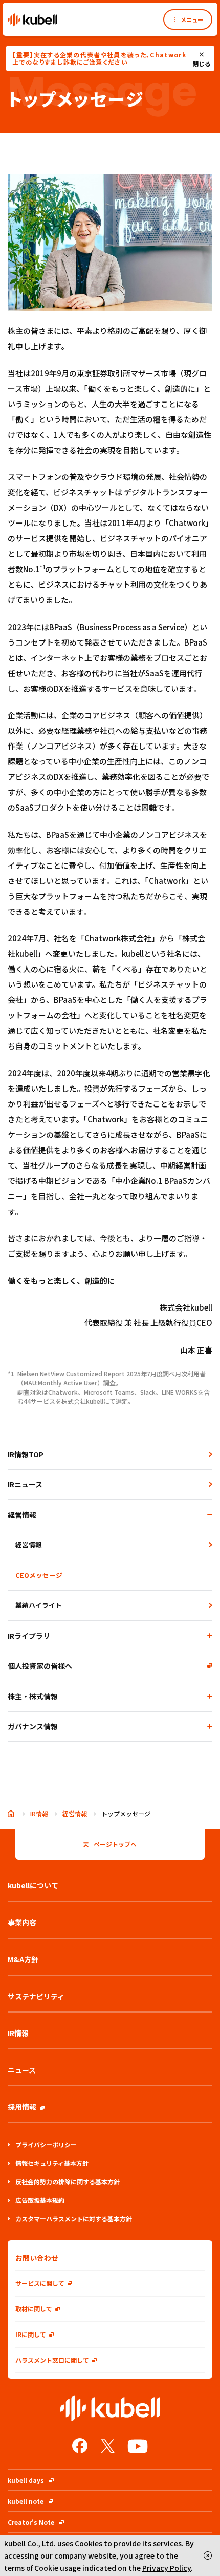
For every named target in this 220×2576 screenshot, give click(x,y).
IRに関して (31, 2334)
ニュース (22, 2070)
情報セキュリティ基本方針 (52, 2163)
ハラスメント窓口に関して (52, 2360)
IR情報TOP (26, 1454)
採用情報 (22, 2107)
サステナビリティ (36, 1996)
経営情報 (22, 1515)
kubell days (26, 2480)
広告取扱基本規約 (40, 2200)
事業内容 (22, 1922)
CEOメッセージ (39, 1575)
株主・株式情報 (33, 1696)
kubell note (26, 2501)
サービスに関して (40, 2283)
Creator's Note (31, 2522)
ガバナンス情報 (33, 1726)
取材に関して (34, 2309)
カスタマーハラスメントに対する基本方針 (74, 2218)
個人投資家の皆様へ (40, 1666)
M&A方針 (23, 1959)
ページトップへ (115, 1844)
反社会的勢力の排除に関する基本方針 (68, 2181)
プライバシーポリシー (46, 2145)
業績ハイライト (39, 1605)
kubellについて (33, 1885)
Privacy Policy (167, 2568)
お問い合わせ (37, 2258)
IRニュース (25, 1484)
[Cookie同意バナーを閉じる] (208, 2555)
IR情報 (39, 1813)
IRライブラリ (29, 1636)
